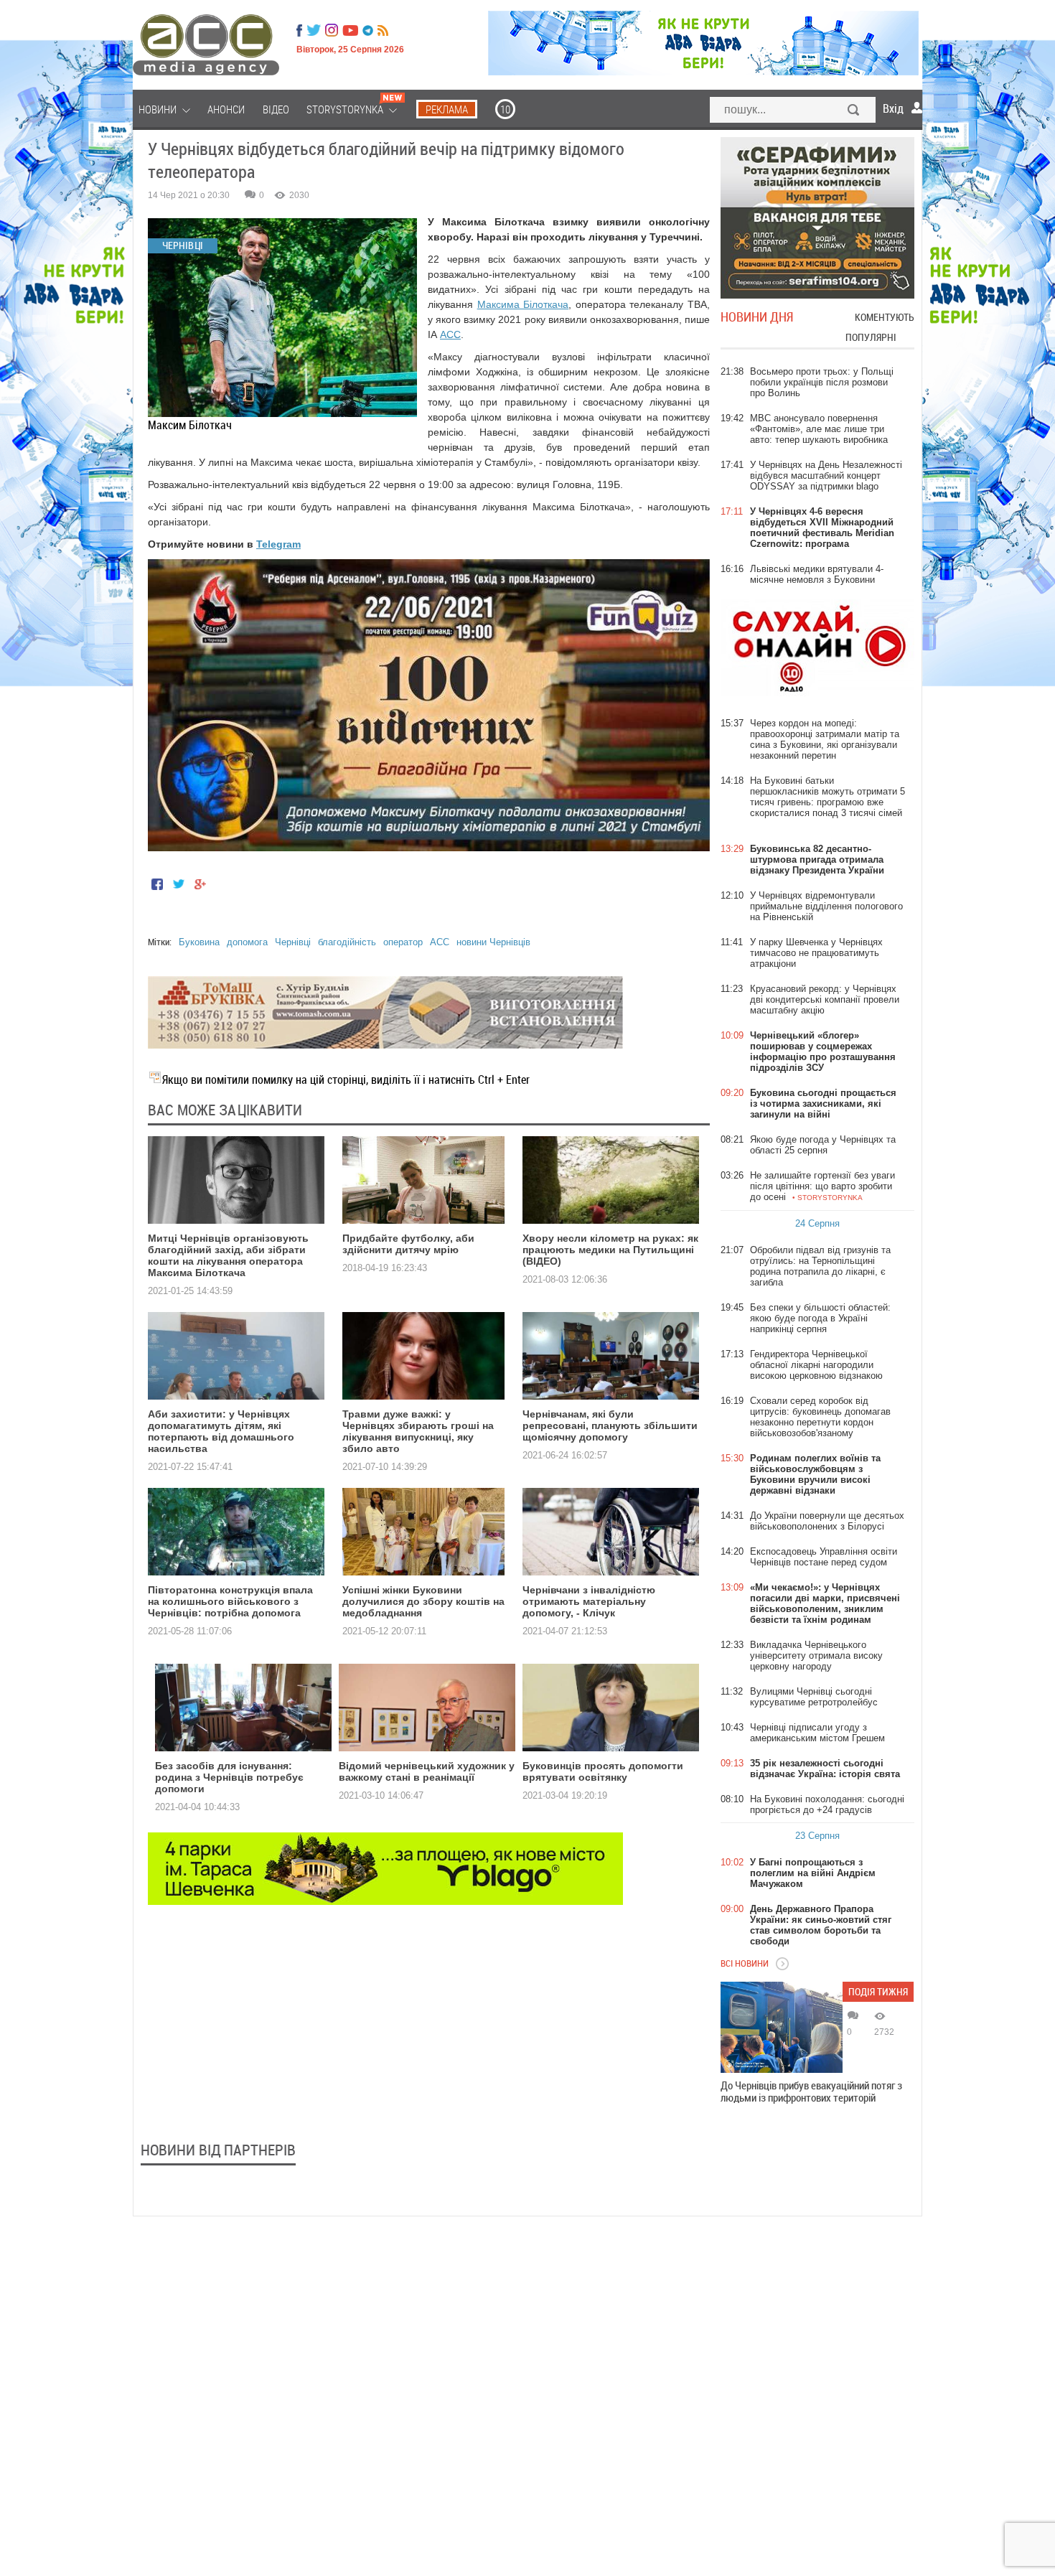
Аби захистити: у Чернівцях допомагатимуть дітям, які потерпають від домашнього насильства (221, 1431)
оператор (403, 942)
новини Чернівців (493, 942)
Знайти (854, 111)
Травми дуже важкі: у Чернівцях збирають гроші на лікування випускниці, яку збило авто (418, 1431)
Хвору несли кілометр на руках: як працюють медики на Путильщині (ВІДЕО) (610, 1250)
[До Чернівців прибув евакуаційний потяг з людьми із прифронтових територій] (782, 2027)
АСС (450, 334)
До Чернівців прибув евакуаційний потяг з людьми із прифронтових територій (811, 2092)
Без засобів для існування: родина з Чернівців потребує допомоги (229, 1777)
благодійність (347, 942)
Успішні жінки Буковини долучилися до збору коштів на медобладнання (423, 1601)
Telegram (278, 544)
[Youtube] (350, 30)
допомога (247, 942)
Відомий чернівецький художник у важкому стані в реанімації (427, 1771)
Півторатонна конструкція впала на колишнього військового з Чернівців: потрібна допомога (230, 1601)
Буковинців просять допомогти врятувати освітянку (603, 1771)
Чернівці (293, 942)
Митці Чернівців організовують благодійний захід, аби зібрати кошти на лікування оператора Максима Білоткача (228, 1255)
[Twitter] (314, 30)
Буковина (199, 942)
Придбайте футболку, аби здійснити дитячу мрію (408, 1244)
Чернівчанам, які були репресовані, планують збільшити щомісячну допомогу (610, 1425)
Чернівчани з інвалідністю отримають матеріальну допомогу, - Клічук (589, 1601)
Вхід (893, 108)
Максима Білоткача (523, 304)
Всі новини (745, 1963)
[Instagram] (333, 30)
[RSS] (383, 30)
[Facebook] (299, 30)
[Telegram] (368, 30)
